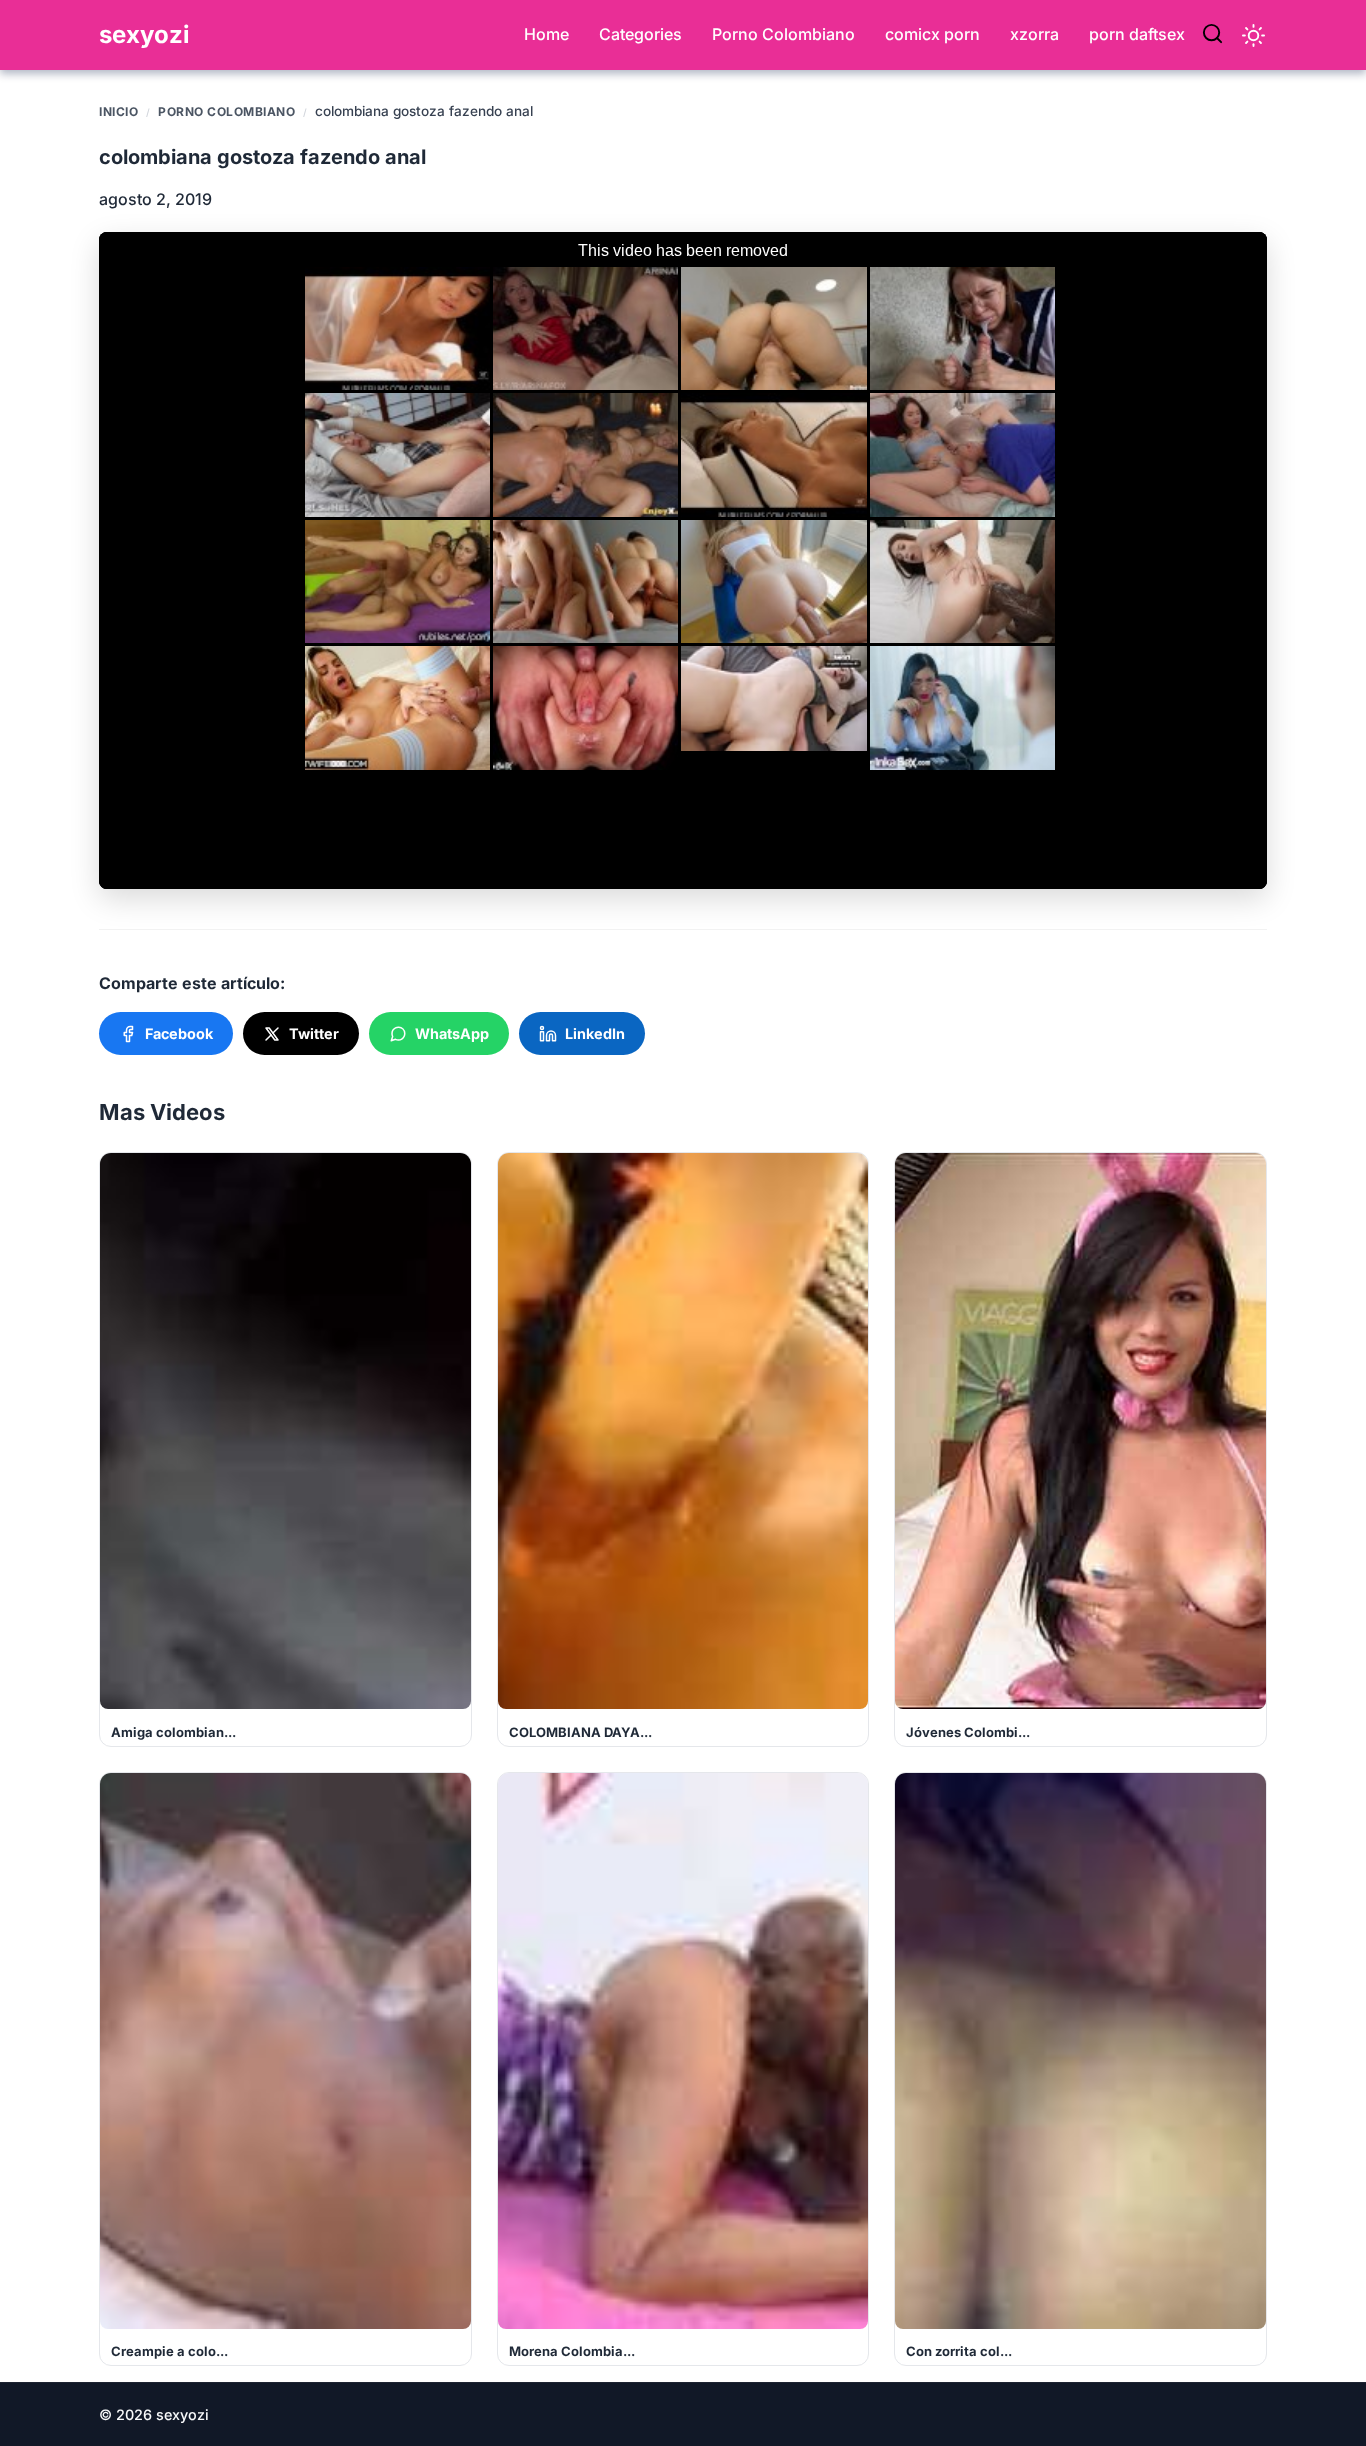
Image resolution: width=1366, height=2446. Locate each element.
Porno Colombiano (783, 34)
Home (546, 34)
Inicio (118, 111)
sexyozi (144, 34)
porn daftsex (1137, 34)
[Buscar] (1212, 35)
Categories (640, 34)
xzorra (1034, 34)
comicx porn (932, 34)
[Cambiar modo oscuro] (1253, 35)
